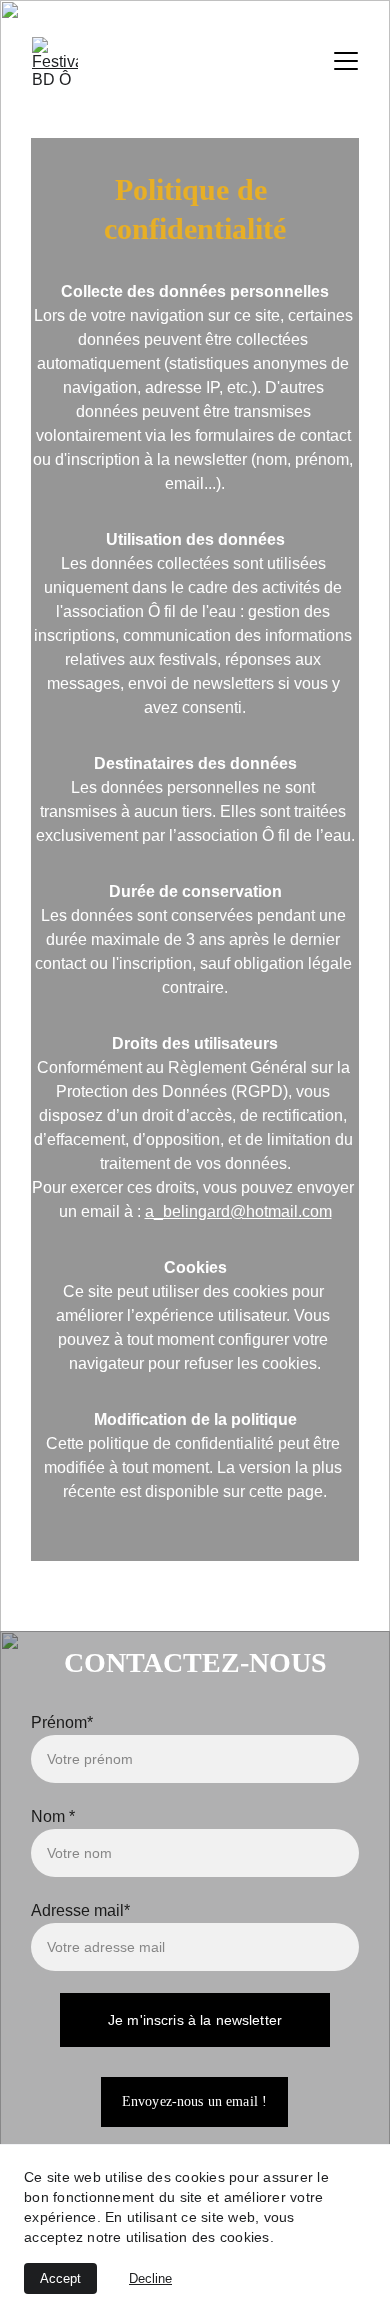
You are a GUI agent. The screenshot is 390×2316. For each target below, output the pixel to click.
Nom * (53, 1816)
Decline (150, 2278)
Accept (60, 2278)
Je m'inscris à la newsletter (195, 2020)
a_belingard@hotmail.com (238, 1211)
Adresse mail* (80, 1910)
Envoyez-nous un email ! (194, 2101)
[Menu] (346, 61)
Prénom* (62, 1722)
